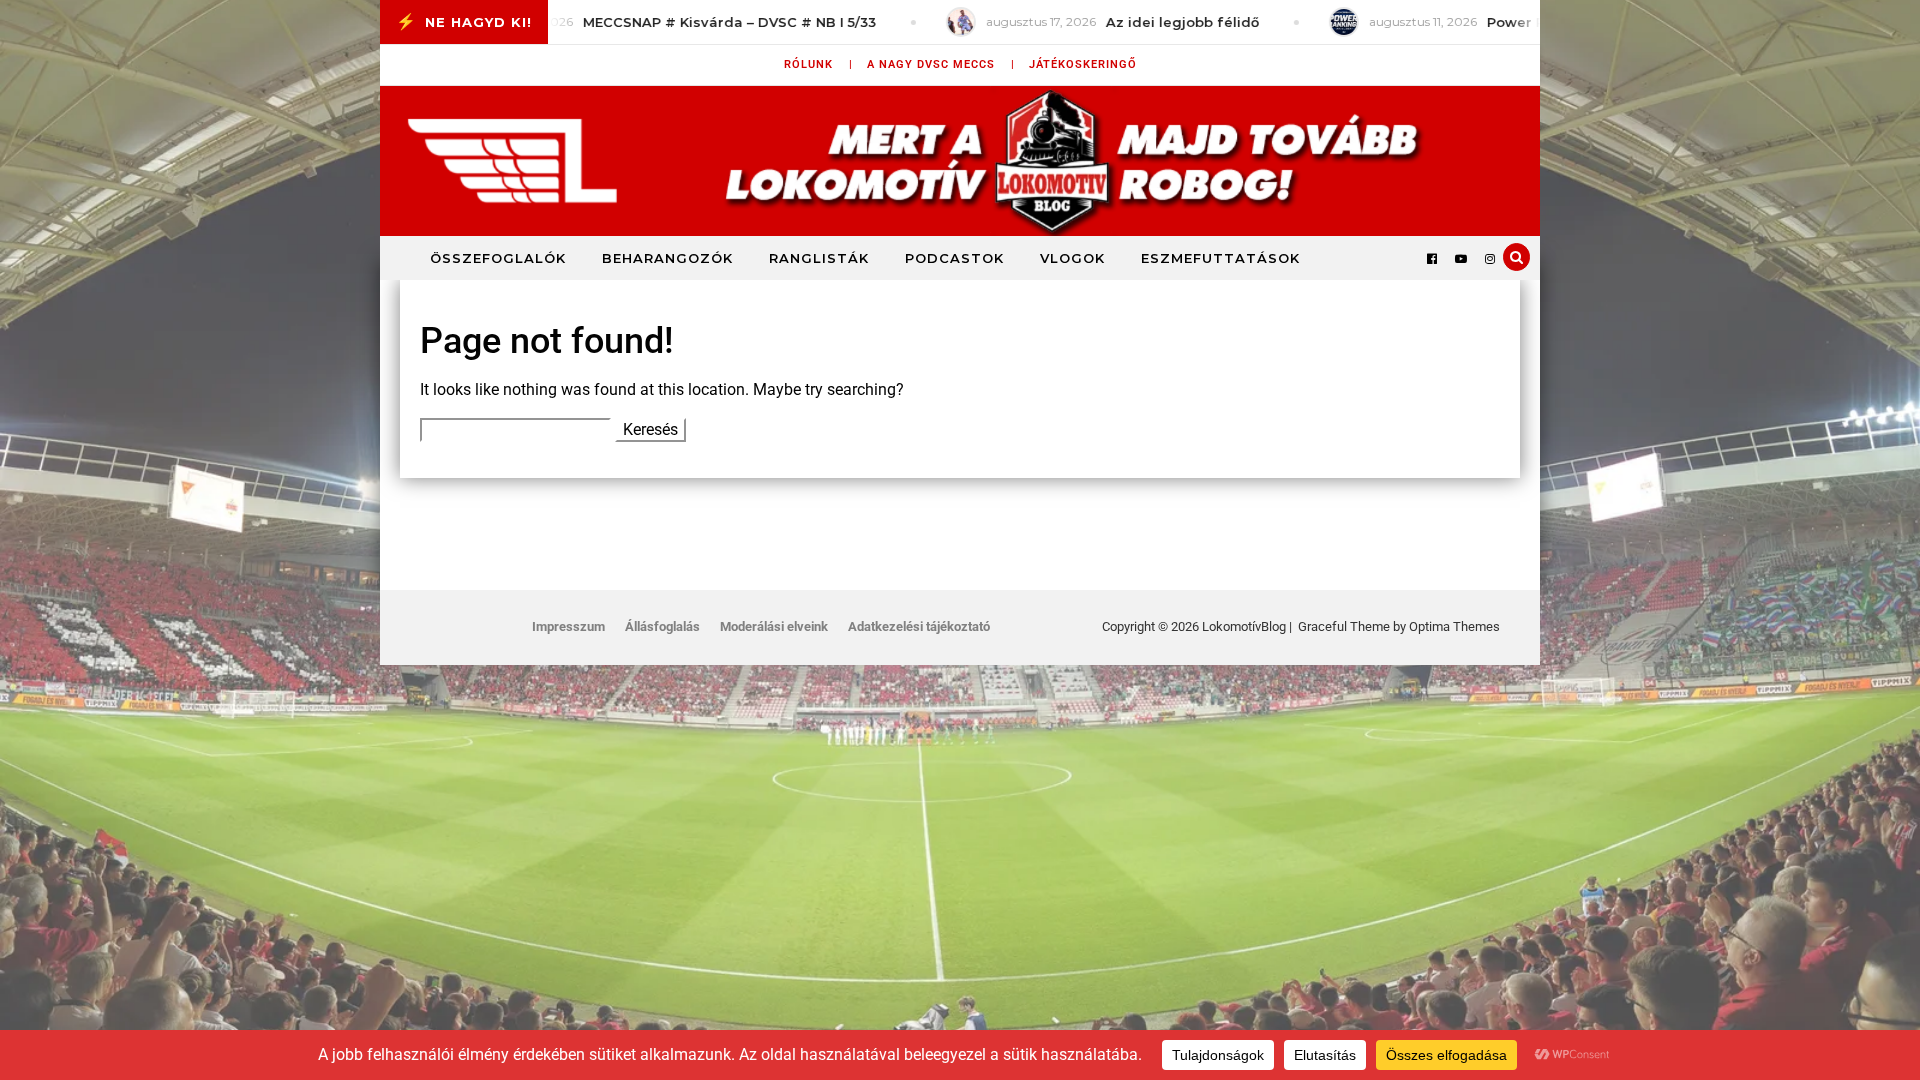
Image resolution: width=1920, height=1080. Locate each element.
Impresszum (568, 626)
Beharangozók (667, 258)
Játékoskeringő (1083, 64)
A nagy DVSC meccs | (941, 64)
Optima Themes (1454, 626)
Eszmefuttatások (1220, 258)
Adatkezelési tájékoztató (919, 626)
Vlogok (1072, 258)
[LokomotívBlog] (960, 161)
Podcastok (954, 258)
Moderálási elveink (774, 626)
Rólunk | (818, 64)
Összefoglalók (498, 258)
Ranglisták (819, 258)
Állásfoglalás (662, 626)
